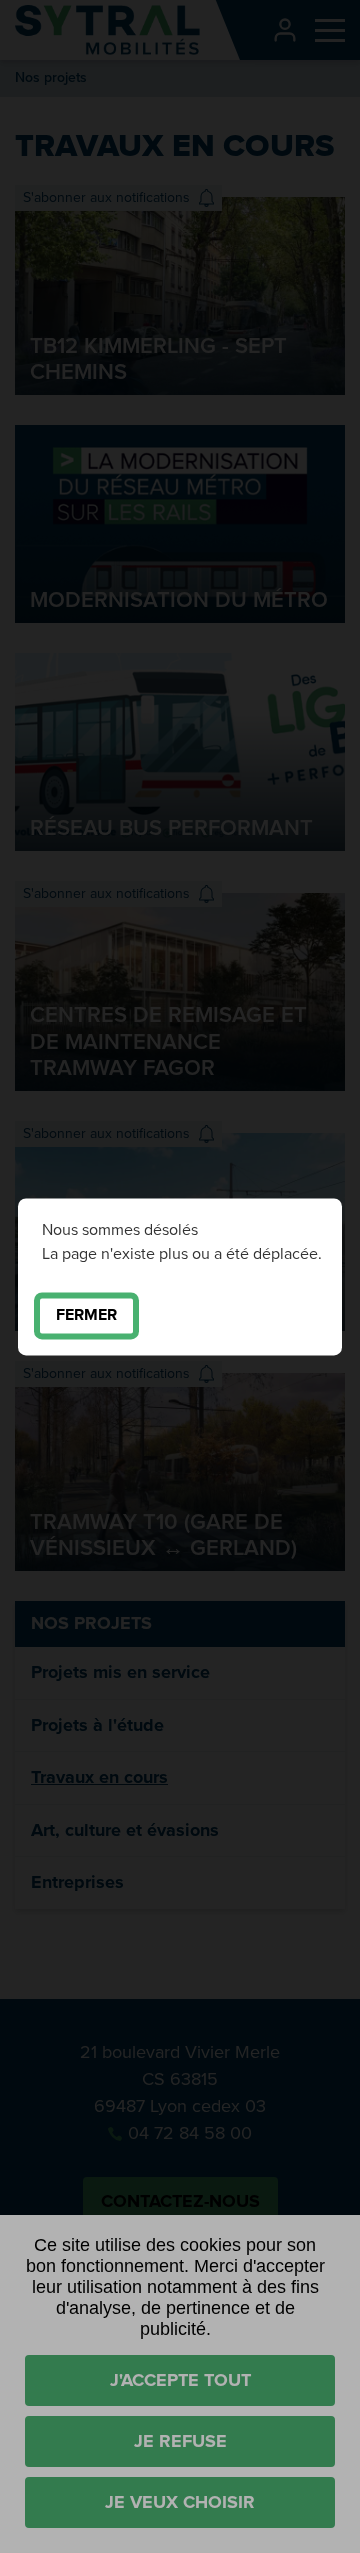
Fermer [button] (86, 1315)
